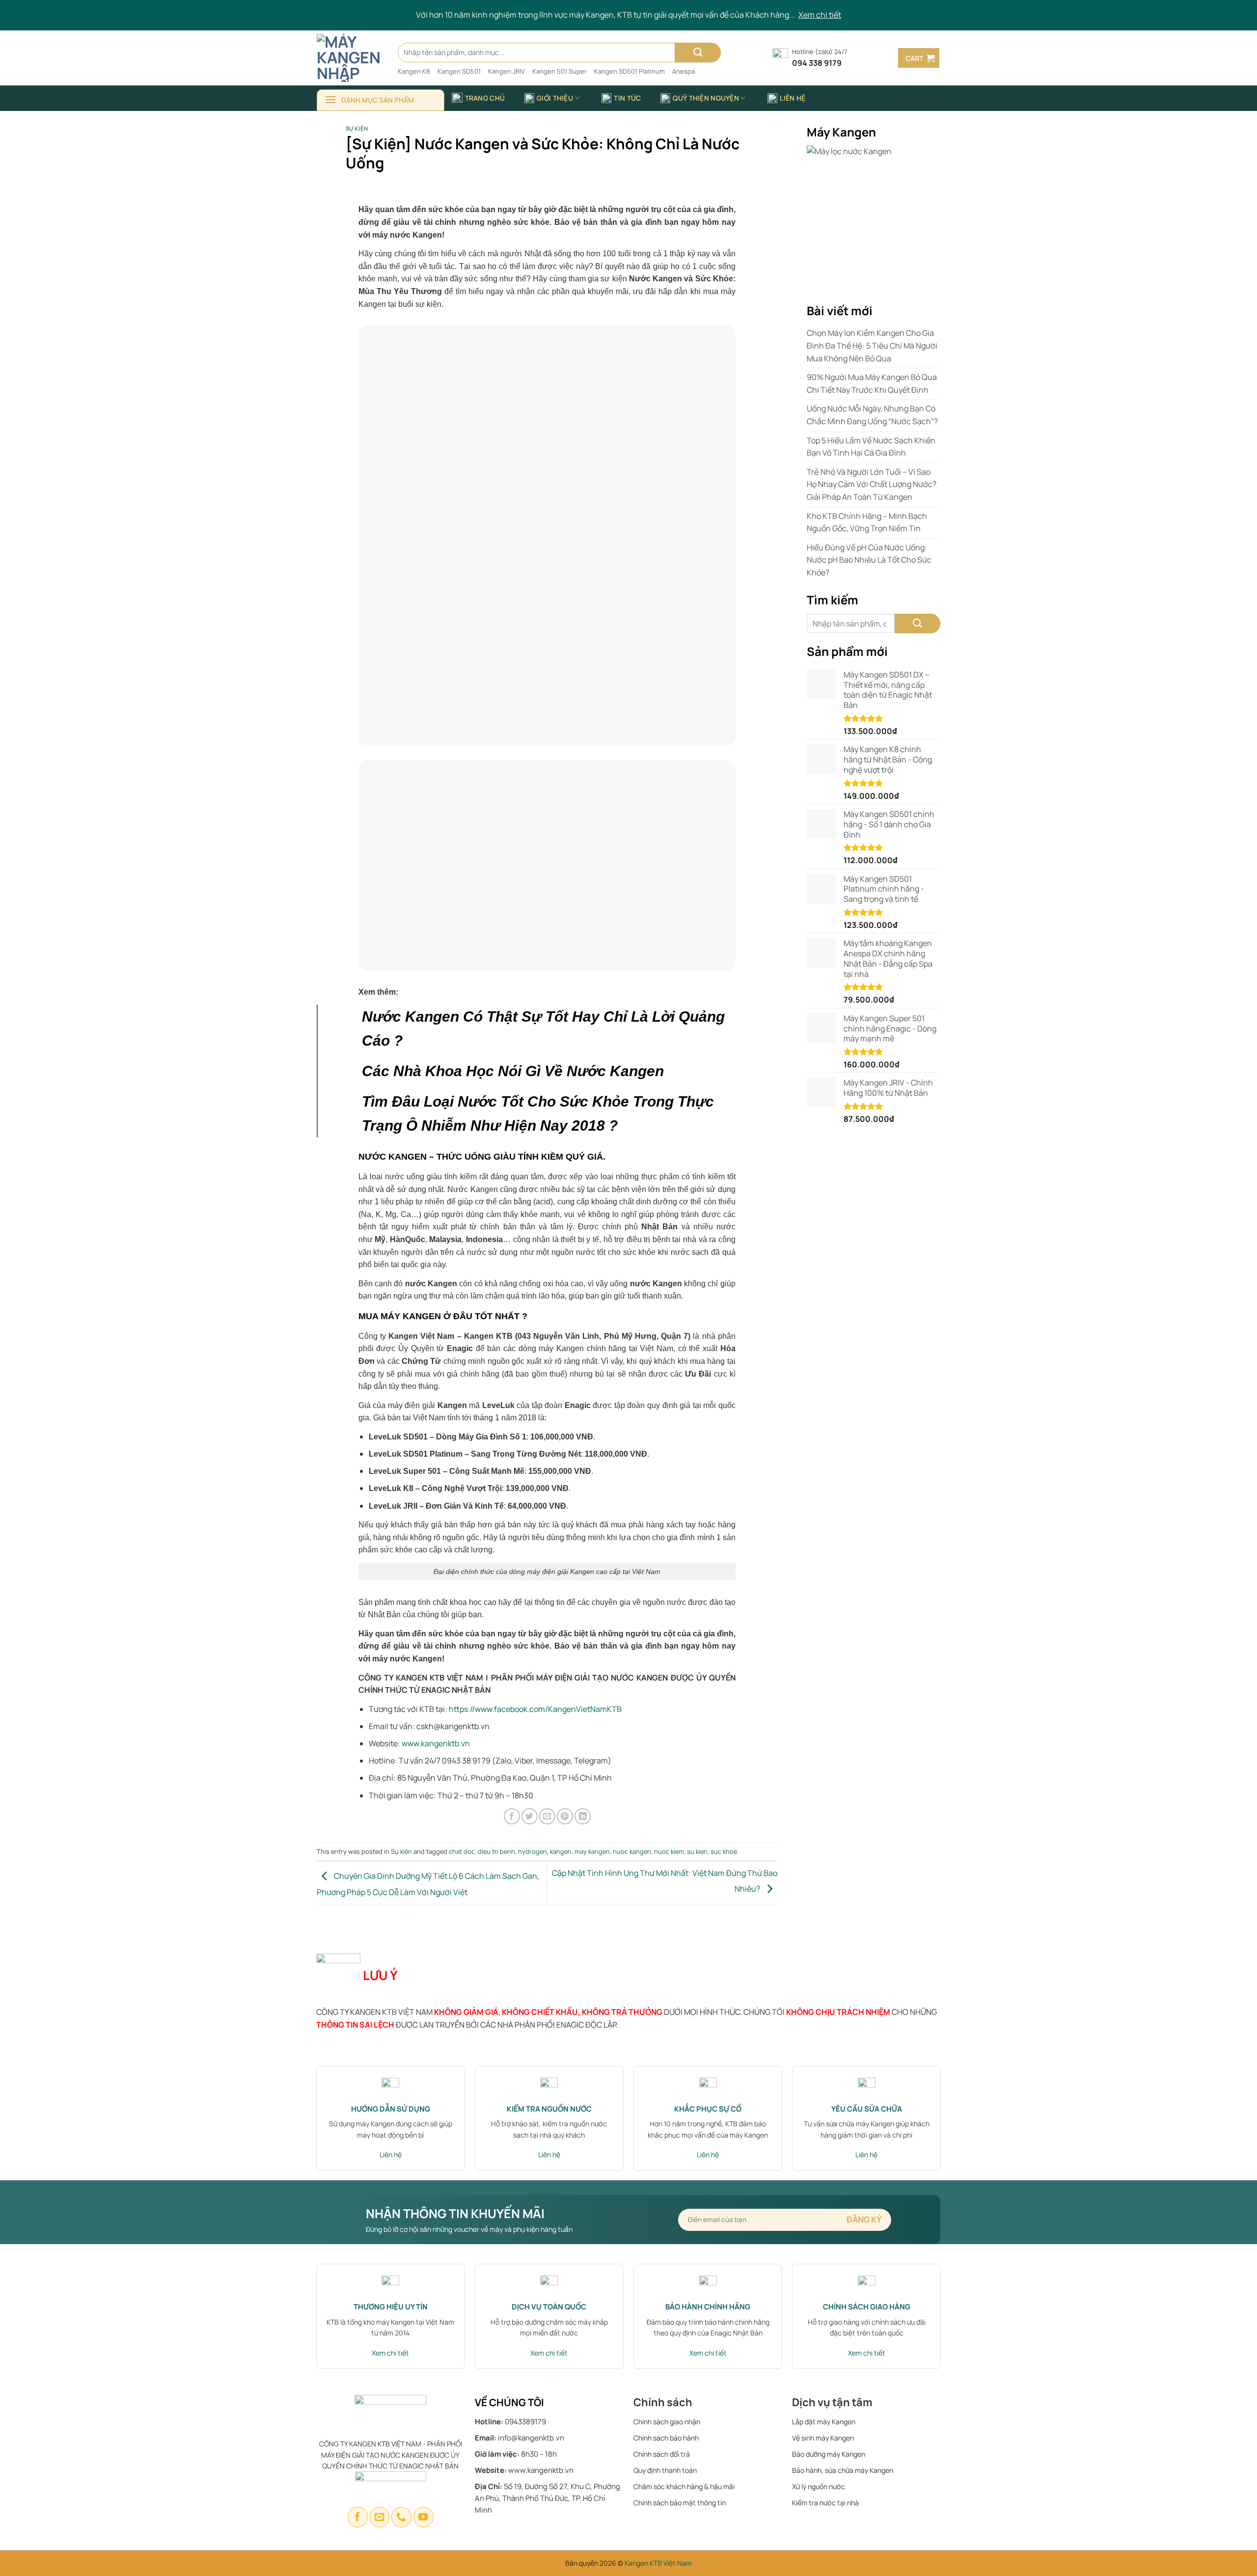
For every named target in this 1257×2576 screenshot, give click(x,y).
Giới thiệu (555, 98)
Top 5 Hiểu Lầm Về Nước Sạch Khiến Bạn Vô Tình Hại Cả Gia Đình (871, 447)
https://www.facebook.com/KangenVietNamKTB (535, 1709)
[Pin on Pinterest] (565, 1816)
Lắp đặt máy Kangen (824, 2422)
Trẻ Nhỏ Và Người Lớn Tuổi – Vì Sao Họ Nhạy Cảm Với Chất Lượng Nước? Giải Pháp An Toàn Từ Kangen (872, 484)
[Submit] (698, 53)
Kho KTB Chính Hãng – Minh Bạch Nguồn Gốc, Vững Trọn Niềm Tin (867, 522)
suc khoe (724, 1851)
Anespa (683, 71)
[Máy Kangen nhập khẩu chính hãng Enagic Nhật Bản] (350, 58)
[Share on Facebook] (512, 1816)
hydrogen (533, 1851)
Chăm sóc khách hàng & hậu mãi (684, 2486)
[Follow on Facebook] (358, 2517)
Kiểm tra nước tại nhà (825, 2503)
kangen (561, 1851)
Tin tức (627, 98)
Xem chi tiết (820, 15)
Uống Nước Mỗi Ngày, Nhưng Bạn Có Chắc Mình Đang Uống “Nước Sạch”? (872, 415)
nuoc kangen (632, 1851)
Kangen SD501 (459, 71)
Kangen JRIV (506, 71)
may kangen (592, 1851)
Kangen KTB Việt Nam (658, 2563)
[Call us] (401, 2517)
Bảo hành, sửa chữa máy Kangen (843, 2470)
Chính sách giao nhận (667, 2422)
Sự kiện (357, 128)
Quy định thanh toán (665, 2470)
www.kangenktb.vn (436, 1743)
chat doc (462, 1851)
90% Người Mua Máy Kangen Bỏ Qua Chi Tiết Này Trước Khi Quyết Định (872, 383)
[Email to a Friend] (547, 1816)
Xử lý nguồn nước (819, 2486)
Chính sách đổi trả (662, 2454)
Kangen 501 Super (560, 71)
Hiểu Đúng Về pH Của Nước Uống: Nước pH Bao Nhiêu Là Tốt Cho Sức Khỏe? (869, 560)
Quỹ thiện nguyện (706, 98)
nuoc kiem (669, 1851)
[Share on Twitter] (530, 1816)
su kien (697, 1851)
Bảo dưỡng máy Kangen (829, 2454)
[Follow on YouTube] (424, 2517)
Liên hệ (792, 98)
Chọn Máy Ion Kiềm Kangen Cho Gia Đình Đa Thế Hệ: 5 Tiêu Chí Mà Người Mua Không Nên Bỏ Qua (872, 345)
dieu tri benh (496, 1851)
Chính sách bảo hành (666, 2438)
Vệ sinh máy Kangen (823, 2438)
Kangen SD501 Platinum (629, 71)
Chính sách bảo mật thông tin (680, 2503)
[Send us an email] (380, 2517)
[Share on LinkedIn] (583, 1816)
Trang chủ (485, 98)
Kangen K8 (414, 71)
